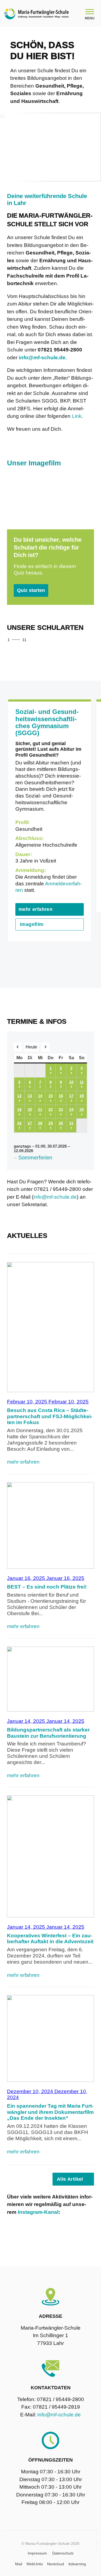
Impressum (37, 2553)
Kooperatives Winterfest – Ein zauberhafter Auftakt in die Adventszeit (50, 1939)
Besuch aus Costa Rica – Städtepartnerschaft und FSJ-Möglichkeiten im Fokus (50, 1416)
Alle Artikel (70, 2179)
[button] (75, 640)
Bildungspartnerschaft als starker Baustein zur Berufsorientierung (48, 1733)
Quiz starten (31, 590)
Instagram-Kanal (38, 2212)
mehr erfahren (36, 909)
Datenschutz (63, 2553)
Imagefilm (32, 924)
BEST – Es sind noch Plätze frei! (47, 1587)
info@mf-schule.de (55, 1197)
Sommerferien (35, 1158)
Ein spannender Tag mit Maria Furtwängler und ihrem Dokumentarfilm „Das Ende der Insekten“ (50, 2112)
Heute (31, 1047)
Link (77, 416)
